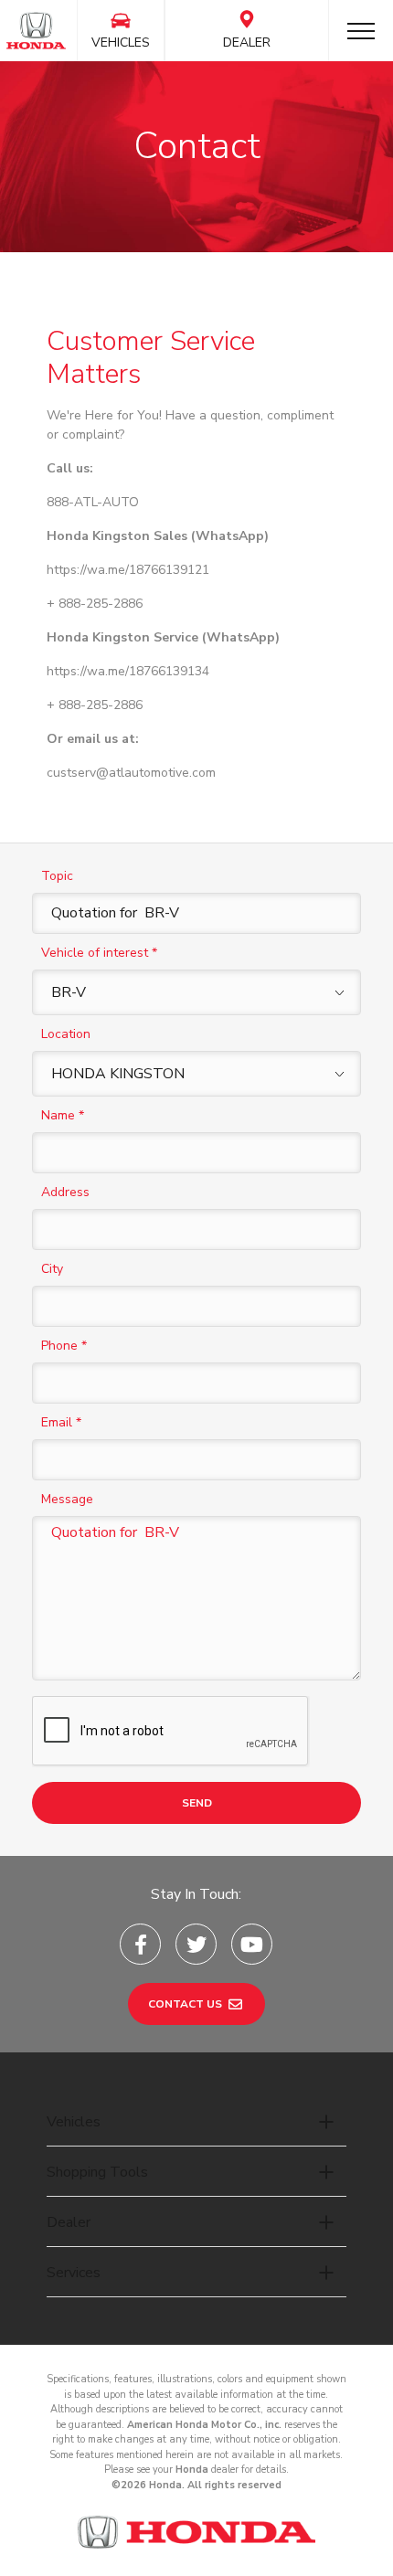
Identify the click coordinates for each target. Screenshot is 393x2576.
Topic (57, 876)
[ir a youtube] (252, 1944)
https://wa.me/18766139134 (128, 671)
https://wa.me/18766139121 (128, 570)
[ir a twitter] (196, 1944)
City (52, 1269)
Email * (61, 1422)
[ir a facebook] (140, 1944)
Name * (63, 1115)
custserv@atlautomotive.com (131, 773)
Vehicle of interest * (99, 953)
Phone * (64, 1346)
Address (65, 1192)
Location (66, 1034)
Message (67, 1499)
